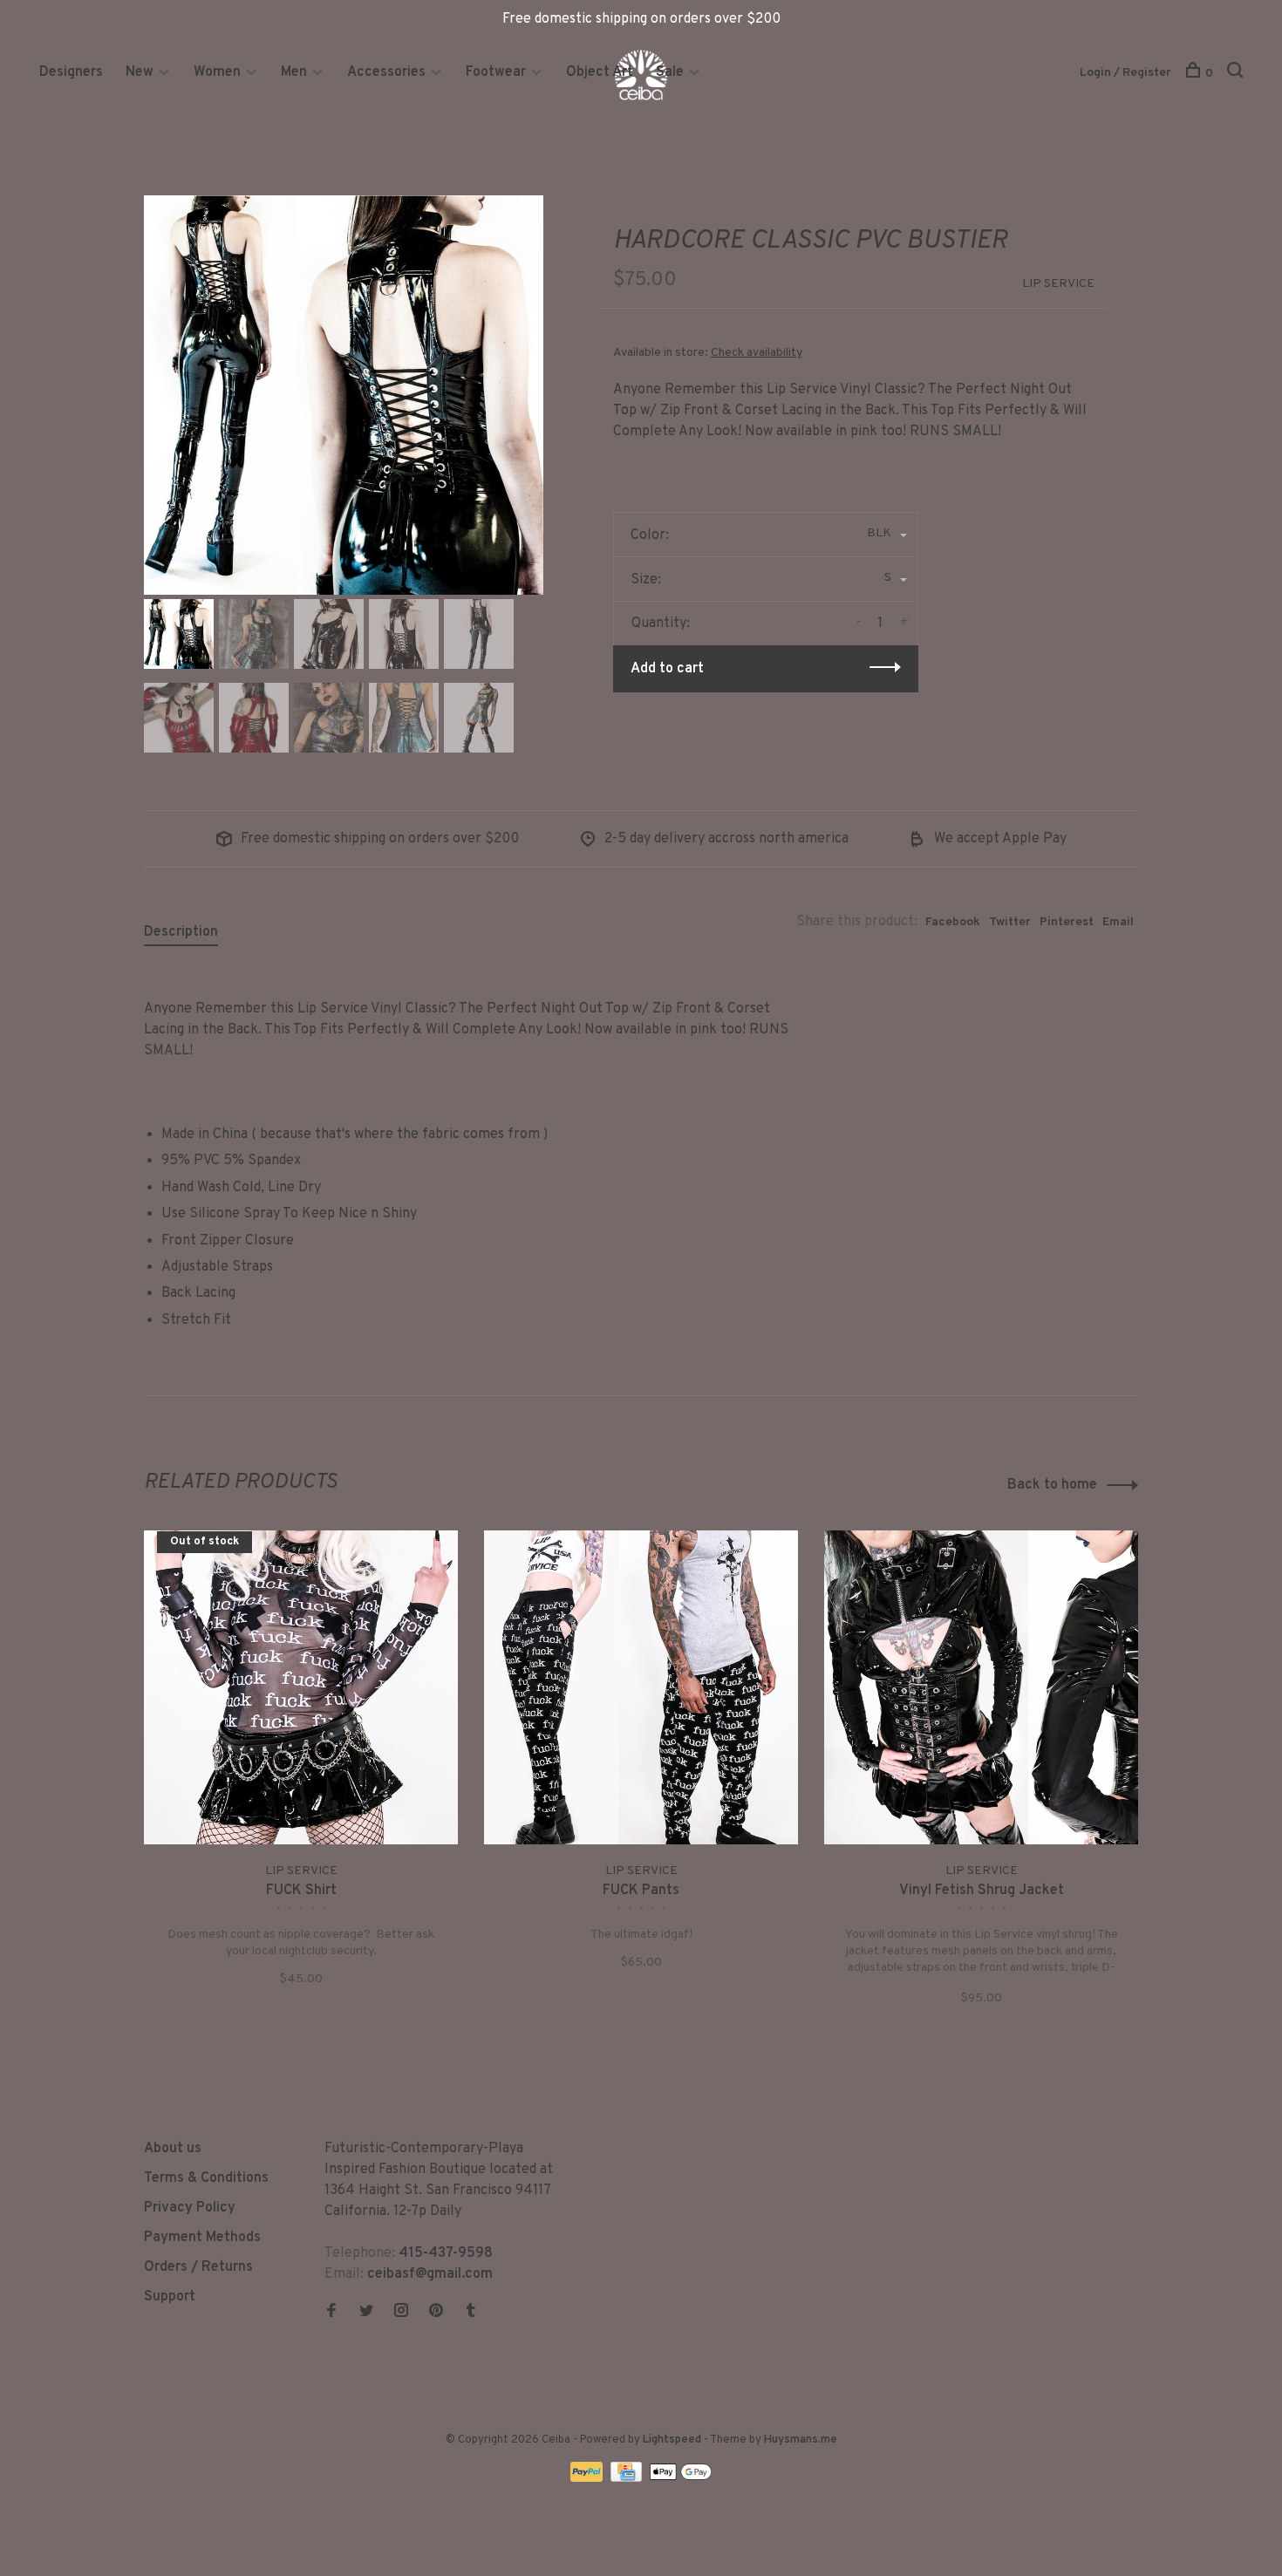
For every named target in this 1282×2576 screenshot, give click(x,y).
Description (181, 932)
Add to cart (667, 669)
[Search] (1237, 74)
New (141, 72)
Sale (670, 72)
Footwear (496, 72)
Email (1118, 922)
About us (173, 2149)
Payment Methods (202, 2238)
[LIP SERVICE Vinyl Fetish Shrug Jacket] (981, 1687)
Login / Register (1125, 73)
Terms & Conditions (206, 2178)
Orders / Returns (198, 2267)
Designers (71, 72)
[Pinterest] (436, 2313)
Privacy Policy (190, 2208)
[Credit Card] (628, 2478)
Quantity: (661, 624)
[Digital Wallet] (680, 2478)
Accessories (386, 72)
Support (170, 2297)
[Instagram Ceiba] (401, 2313)
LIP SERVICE (1058, 284)
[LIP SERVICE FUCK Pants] (641, 1687)
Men (294, 72)
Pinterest (1067, 922)
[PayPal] (588, 2478)
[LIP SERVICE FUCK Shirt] (301, 1687)
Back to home (1052, 1485)
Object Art (600, 72)
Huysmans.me (801, 2440)
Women (217, 72)
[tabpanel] (344, 395)
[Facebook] (331, 2313)
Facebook (953, 922)
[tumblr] (471, 2313)
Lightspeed (672, 2440)
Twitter (1010, 922)
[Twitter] (366, 2313)
